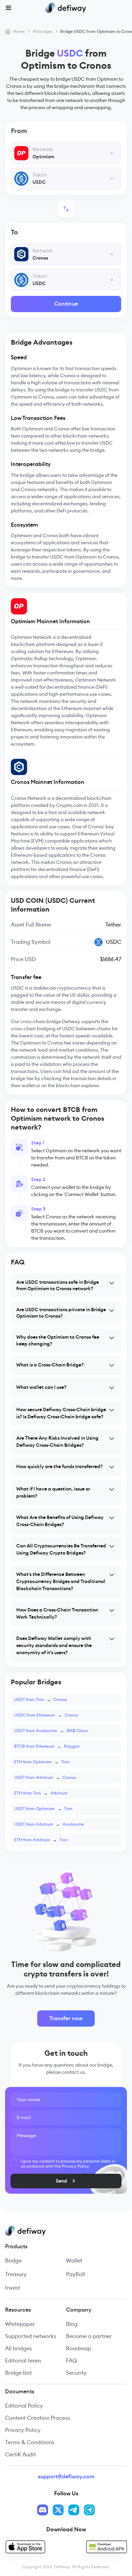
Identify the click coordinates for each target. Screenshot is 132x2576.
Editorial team (23, 2361)
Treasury (16, 2274)
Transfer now (66, 2018)
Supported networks (31, 2336)
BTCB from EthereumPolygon (47, 1746)
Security (76, 2373)
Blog (72, 2324)
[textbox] (66, 153)
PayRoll (75, 2274)
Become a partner (89, 2336)
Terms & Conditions (30, 2442)
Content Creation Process (38, 2418)
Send (61, 2181)
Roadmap (79, 2348)
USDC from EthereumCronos (46, 1715)
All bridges (18, 2348)
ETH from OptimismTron (42, 1762)
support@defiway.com (66, 2477)
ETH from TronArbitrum (41, 1793)
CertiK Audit (20, 2455)
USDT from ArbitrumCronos (45, 1777)
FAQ (71, 2361)
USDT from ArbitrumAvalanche (49, 1824)
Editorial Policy (24, 2406)
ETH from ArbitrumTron (41, 1840)
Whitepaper (20, 2324)
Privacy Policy (23, 2430)
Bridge (13, 2261)
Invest (13, 2288)
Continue (66, 304)
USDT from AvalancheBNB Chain (51, 1731)
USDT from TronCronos (40, 1699)
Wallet (74, 2261)
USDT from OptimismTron (43, 1809)
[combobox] (66, 153)
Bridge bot (18, 2373)
